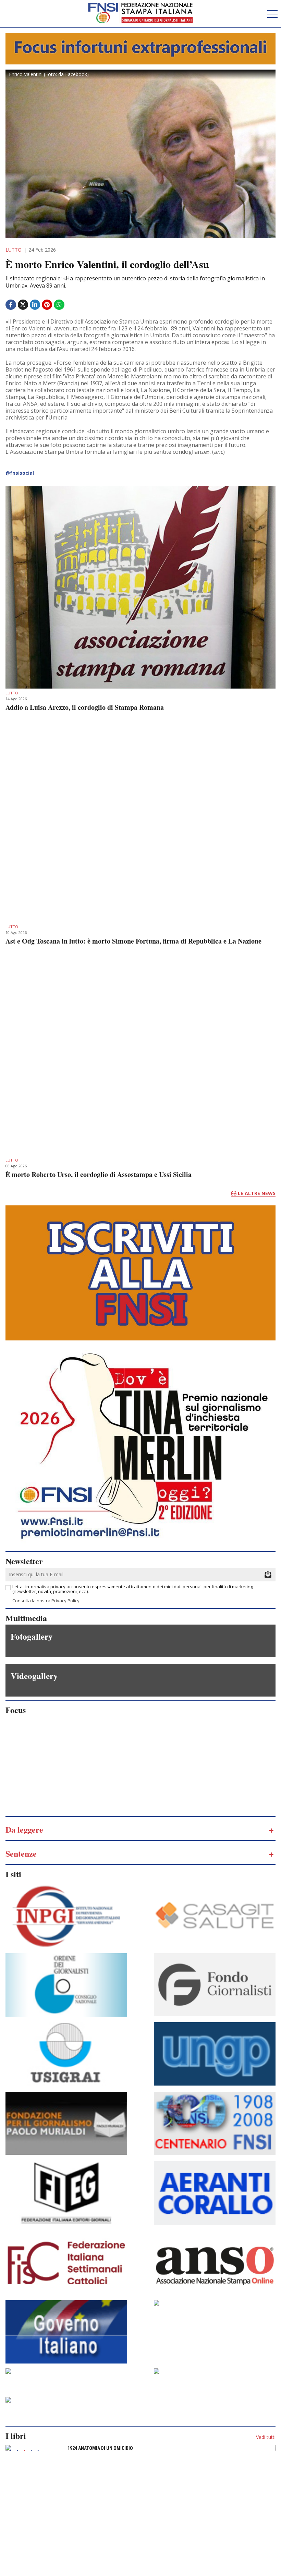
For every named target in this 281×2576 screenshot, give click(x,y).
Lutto (14, 250)
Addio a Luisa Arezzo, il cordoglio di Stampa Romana (85, 707)
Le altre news (256, 1193)
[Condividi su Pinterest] (48, 305)
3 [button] (24, 2451)
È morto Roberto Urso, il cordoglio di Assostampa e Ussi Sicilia (99, 1175)
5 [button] (38, 2451)
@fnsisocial (20, 473)
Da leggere (24, 1829)
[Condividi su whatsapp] (60, 305)
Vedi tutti (266, 2437)
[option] (140, 2450)
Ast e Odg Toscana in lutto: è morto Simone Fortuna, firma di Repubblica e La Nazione (133, 941)
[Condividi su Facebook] (11, 305)
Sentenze (21, 1853)
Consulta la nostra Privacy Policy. (46, 1601)
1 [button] (11, 2451)
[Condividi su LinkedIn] (36, 305)
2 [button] (17, 2451)
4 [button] (31, 2451)
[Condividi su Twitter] (24, 308)
